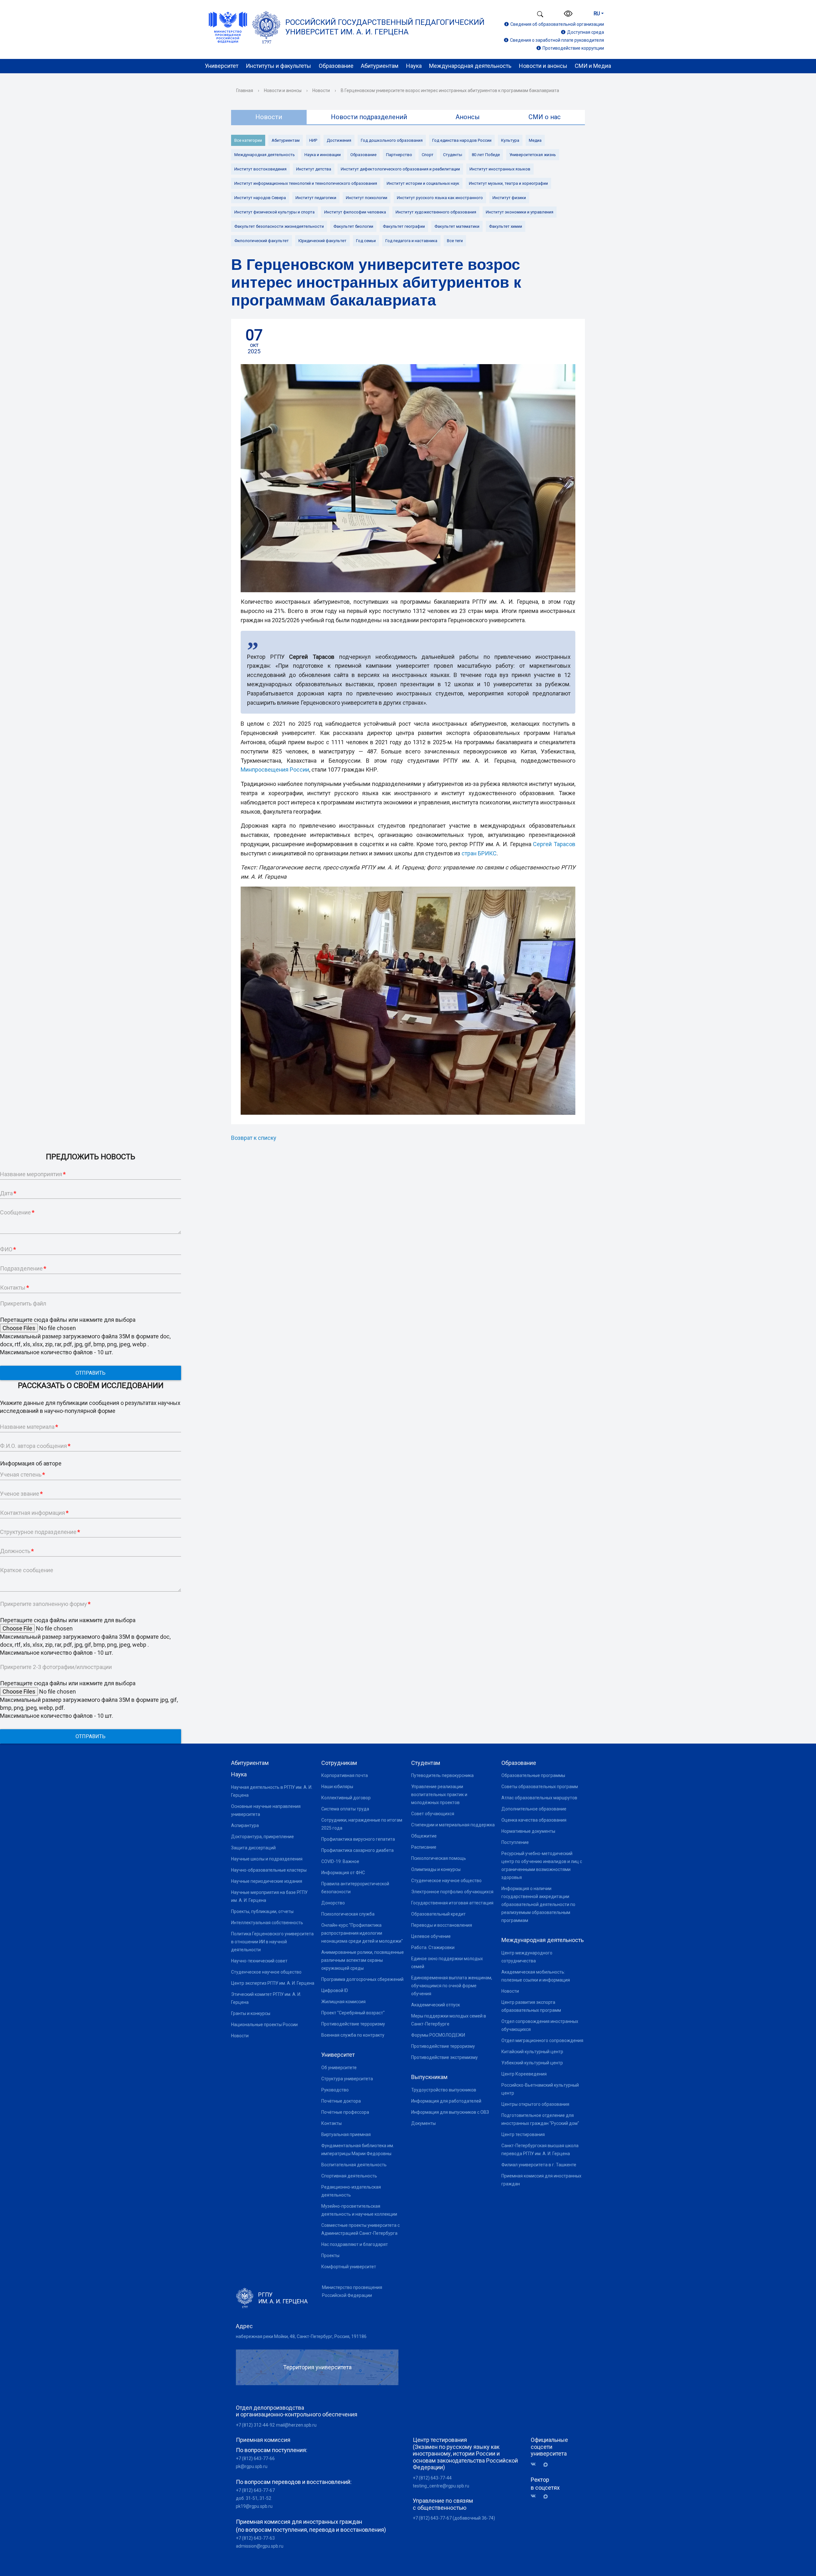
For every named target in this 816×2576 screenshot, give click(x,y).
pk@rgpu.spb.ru (252, 2466)
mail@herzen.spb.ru (296, 2425)
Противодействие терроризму (353, 2024)
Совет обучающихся (433, 1814)
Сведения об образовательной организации (557, 24)
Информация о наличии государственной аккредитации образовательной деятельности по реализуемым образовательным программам (538, 1904)
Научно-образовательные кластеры (269, 1870)
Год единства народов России (462, 140)
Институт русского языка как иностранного (440, 198)
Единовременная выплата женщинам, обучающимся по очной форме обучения (452, 1986)
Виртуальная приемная (346, 2134)
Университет (222, 66)
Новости (321, 90)
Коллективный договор (346, 1798)
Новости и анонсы (543, 66)
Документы (423, 2123)
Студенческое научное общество (266, 1972)
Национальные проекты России (264, 2025)
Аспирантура (245, 1825)
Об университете (339, 2068)
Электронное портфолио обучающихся (452, 1892)
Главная (245, 90)
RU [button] (597, 14)
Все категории (248, 140)
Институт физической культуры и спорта (274, 212)
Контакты (331, 2123)
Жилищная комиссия (343, 2002)
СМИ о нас (545, 117)
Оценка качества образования (534, 1820)
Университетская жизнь (533, 155)
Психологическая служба (348, 1914)
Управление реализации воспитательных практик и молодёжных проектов (439, 1795)
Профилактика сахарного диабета (357, 1850)
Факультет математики (457, 226)
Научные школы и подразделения (267, 1859)
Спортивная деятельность (349, 2176)
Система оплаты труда (345, 1809)
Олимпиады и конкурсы (436, 1869)
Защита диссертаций (253, 1848)
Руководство (335, 2090)
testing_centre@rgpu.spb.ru (441, 2486)
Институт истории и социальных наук (423, 183)
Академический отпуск (436, 2005)
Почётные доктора (341, 2101)
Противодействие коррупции (573, 48)
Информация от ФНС (343, 1873)
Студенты (453, 155)
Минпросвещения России (275, 770)
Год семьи (366, 241)
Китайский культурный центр (532, 2052)
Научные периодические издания (267, 1881)
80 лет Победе (486, 155)
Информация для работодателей (446, 2101)
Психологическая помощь (439, 1858)
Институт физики (509, 198)
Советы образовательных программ (540, 1787)
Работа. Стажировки (433, 1947)
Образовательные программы (533, 1775)
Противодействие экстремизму (444, 2057)
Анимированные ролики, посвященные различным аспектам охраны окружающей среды (363, 1960)
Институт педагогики (316, 198)
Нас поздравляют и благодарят (355, 2244)
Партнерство (399, 155)
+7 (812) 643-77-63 (255, 2538)
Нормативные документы (528, 1831)
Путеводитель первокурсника (442, 1775)
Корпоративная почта (345, 1775)
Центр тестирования (523, 2134)
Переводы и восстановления (442, 1925)
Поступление (515, 1842)
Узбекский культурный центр (532, 2063)
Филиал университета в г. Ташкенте (539, 2165)
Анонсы (468, 117)
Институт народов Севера (260, 198)
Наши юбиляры (337, 1787)
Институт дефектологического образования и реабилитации (400, 169)
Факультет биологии (353, 226)
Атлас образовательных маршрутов (539, 1798)
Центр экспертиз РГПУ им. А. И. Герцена (273, 1983)
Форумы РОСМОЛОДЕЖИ (438, 2035)
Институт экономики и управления (520, 212)
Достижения (339, 140)
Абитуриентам (380, 66)
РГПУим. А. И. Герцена (283, 2298)
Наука (414, 66)
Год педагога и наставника (411, 241)
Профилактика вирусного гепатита (358, 1839)
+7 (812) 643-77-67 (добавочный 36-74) (454, 2518)
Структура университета (347, 2079)
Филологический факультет (262, 241)
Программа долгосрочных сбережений (362, 1979)
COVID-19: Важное (340, 1861)
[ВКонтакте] (535, 2464)
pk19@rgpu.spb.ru (254, 2506)
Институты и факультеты (278, 66)
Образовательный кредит (438, 1914)
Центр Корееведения (524, 2074)
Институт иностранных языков (500, 169)
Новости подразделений (369, 117)
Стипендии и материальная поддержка (453, 1825)
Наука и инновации (323, 155)
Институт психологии (367, 198)
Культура (510, 140)
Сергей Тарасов (554, 844)
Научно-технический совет (259, 1961)
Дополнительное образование (534, 1809)
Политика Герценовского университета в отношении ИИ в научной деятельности (272, 1942)
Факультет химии (506, 226)
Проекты (330, 2256)
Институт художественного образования (436, 212)
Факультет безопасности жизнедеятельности (279, 226)
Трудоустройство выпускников (444, 2090)
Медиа (535, 140)
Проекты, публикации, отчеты (262, 1911)
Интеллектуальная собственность (267, 1923)
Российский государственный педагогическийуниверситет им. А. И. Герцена (385, 27)
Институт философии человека (355, 212)
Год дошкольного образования (392, 140)
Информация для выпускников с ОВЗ (450, 2112)
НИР (313, 140)
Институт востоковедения (260, 169)
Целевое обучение (431, 1936)
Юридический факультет (322, 241)
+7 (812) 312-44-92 (255, 2425)
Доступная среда (586, 32)
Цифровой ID (335, 1990)
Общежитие (424, 1836)
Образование (336, 66)
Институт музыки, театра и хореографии (508, 183)
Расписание (424, 1847)
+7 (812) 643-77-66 (255, 2458)
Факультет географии (404, 226)
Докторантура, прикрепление (262, 1837)
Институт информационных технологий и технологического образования (306, 183)
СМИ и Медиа (593, 66)
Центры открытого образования (535, 2104)
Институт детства (314, 169)
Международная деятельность (470, 66)
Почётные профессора (345, 2112)
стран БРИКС (479, 853)
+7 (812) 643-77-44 (432, 2478)
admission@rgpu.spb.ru (260, 2546)
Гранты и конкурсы (251, 2013)
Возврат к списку (254, 1138)
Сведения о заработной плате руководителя (557, 40)
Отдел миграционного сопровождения (542, 2040)
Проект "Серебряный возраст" (353, 2013)
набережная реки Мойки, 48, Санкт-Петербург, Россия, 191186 (301, 2336)
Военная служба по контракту (353, 2035)
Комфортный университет (349, 2267)
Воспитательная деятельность (354, 2165)
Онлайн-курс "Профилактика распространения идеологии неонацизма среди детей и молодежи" (362, 1933)
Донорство (333, 1903)
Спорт (428, 155)
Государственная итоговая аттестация (452, 1903)
